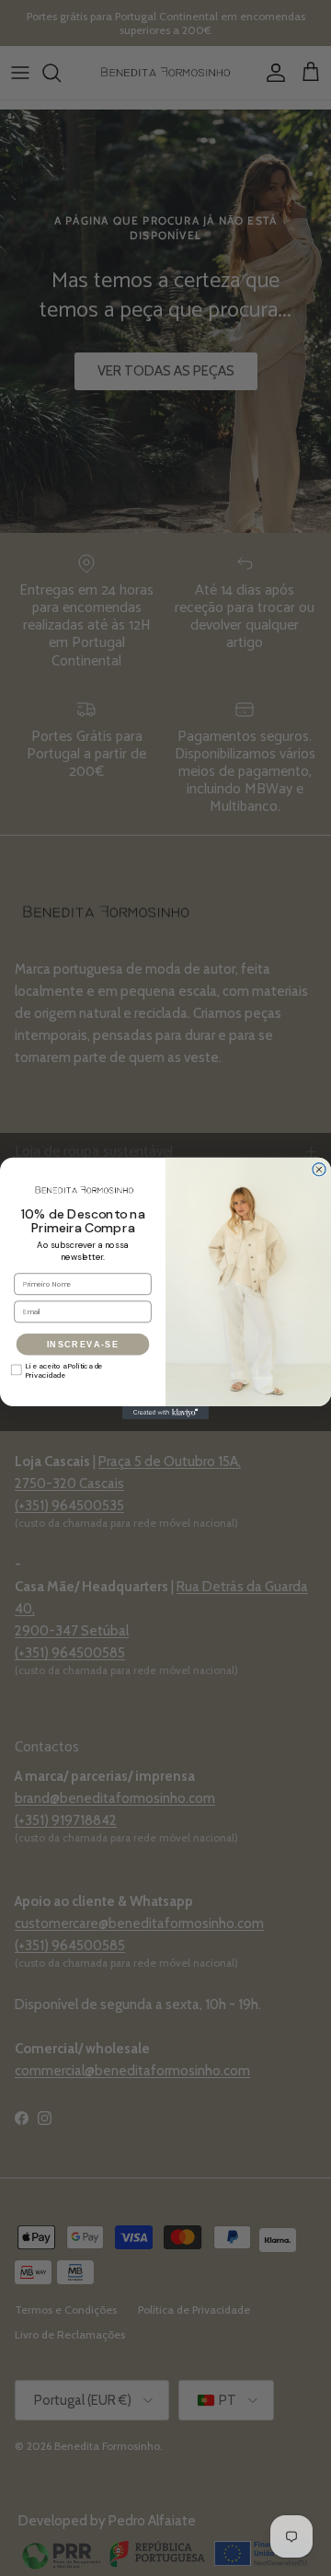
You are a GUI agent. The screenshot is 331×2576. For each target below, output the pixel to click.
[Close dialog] (319, 1169)
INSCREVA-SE (83, 1344)
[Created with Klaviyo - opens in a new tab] (165, 1412)
